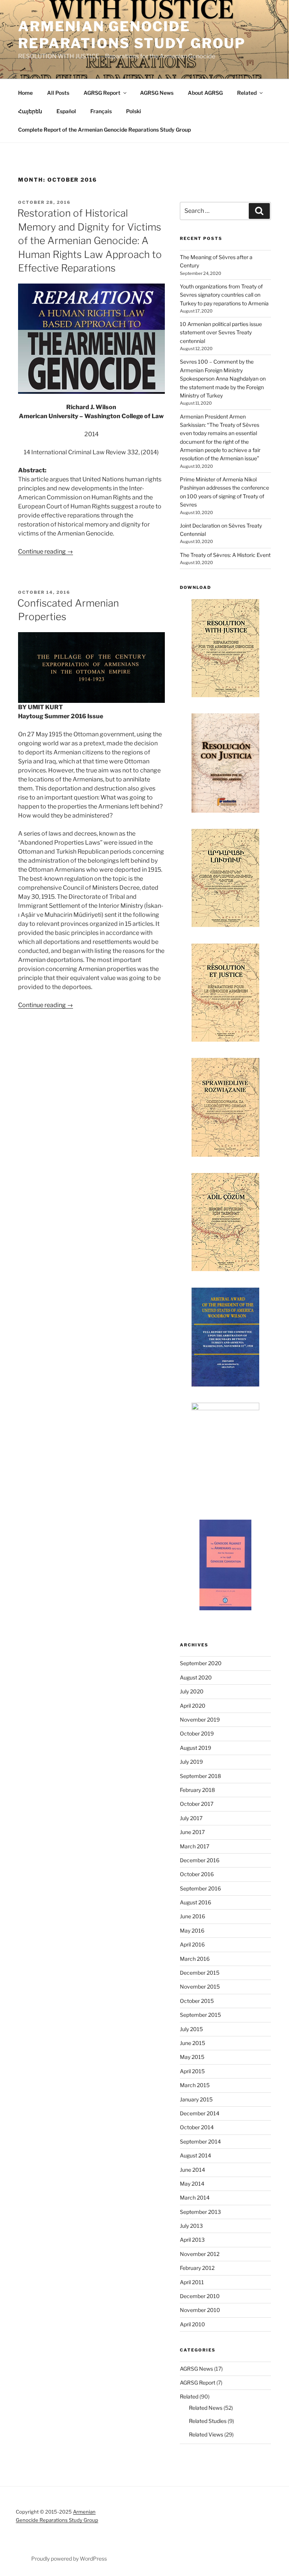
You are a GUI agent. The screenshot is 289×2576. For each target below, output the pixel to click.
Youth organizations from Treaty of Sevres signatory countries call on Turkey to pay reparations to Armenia (224, 295)
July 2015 (191, 2029)
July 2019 (191, 1762)
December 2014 (200, 2113)
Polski (134, 111)
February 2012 (197, 2268)
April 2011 (192, 2282)
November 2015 (200, 1987)
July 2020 (192, 1691)
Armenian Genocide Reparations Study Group (132, 35)
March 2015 (195, 2085)
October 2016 (197, 1874)
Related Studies (208, 2421)
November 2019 (200, 1720)
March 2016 (195, 1959)
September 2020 (201, 1663)
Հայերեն (30, 111)
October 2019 (197, 1733)
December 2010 (200, 2296)
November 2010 (200, 2310)
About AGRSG (205, 93)
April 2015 (192, 2071)
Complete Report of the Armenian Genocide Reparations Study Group (104, 130)
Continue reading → (46, 551)
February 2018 (197, 1790)
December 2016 (200, 1860)
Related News (206, 2408)
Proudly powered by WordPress (69, 2559)
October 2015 (197, 2001)
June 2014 (192, 2170)
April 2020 (193, 1706)
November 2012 (200, 2254)
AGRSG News (157, 93)
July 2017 (191, 1818)
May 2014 (192, 2184)
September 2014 (200, 2141)
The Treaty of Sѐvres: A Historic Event (225, 555)
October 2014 (197, 2127)
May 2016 (192, 1930)
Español (66, 111)
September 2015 (200, 2015)
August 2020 (196, 1677)
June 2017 (192, 1832)
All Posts (58, 93)
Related (247, 93)
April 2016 (192, 1944)
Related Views (206, 2434)
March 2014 (195, 2197)
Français (101, 111)
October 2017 (197, 1804)
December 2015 (200, 1973)
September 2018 (200, 1776)
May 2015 (192, 2057)
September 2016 (200, 1888)
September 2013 (200, 2212)
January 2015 (196, 2099)
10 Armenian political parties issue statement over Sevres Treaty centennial (221, 332)
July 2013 (191, 2226)
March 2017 (195, 1846)
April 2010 (192, 2324)
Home (25, 93)
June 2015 (192, 2043)
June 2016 (192, 1916)
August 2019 (195, 1748)
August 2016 (195, 1902)
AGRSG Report (102, 93)
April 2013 (192, 2240)
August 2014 (195, 2155)
